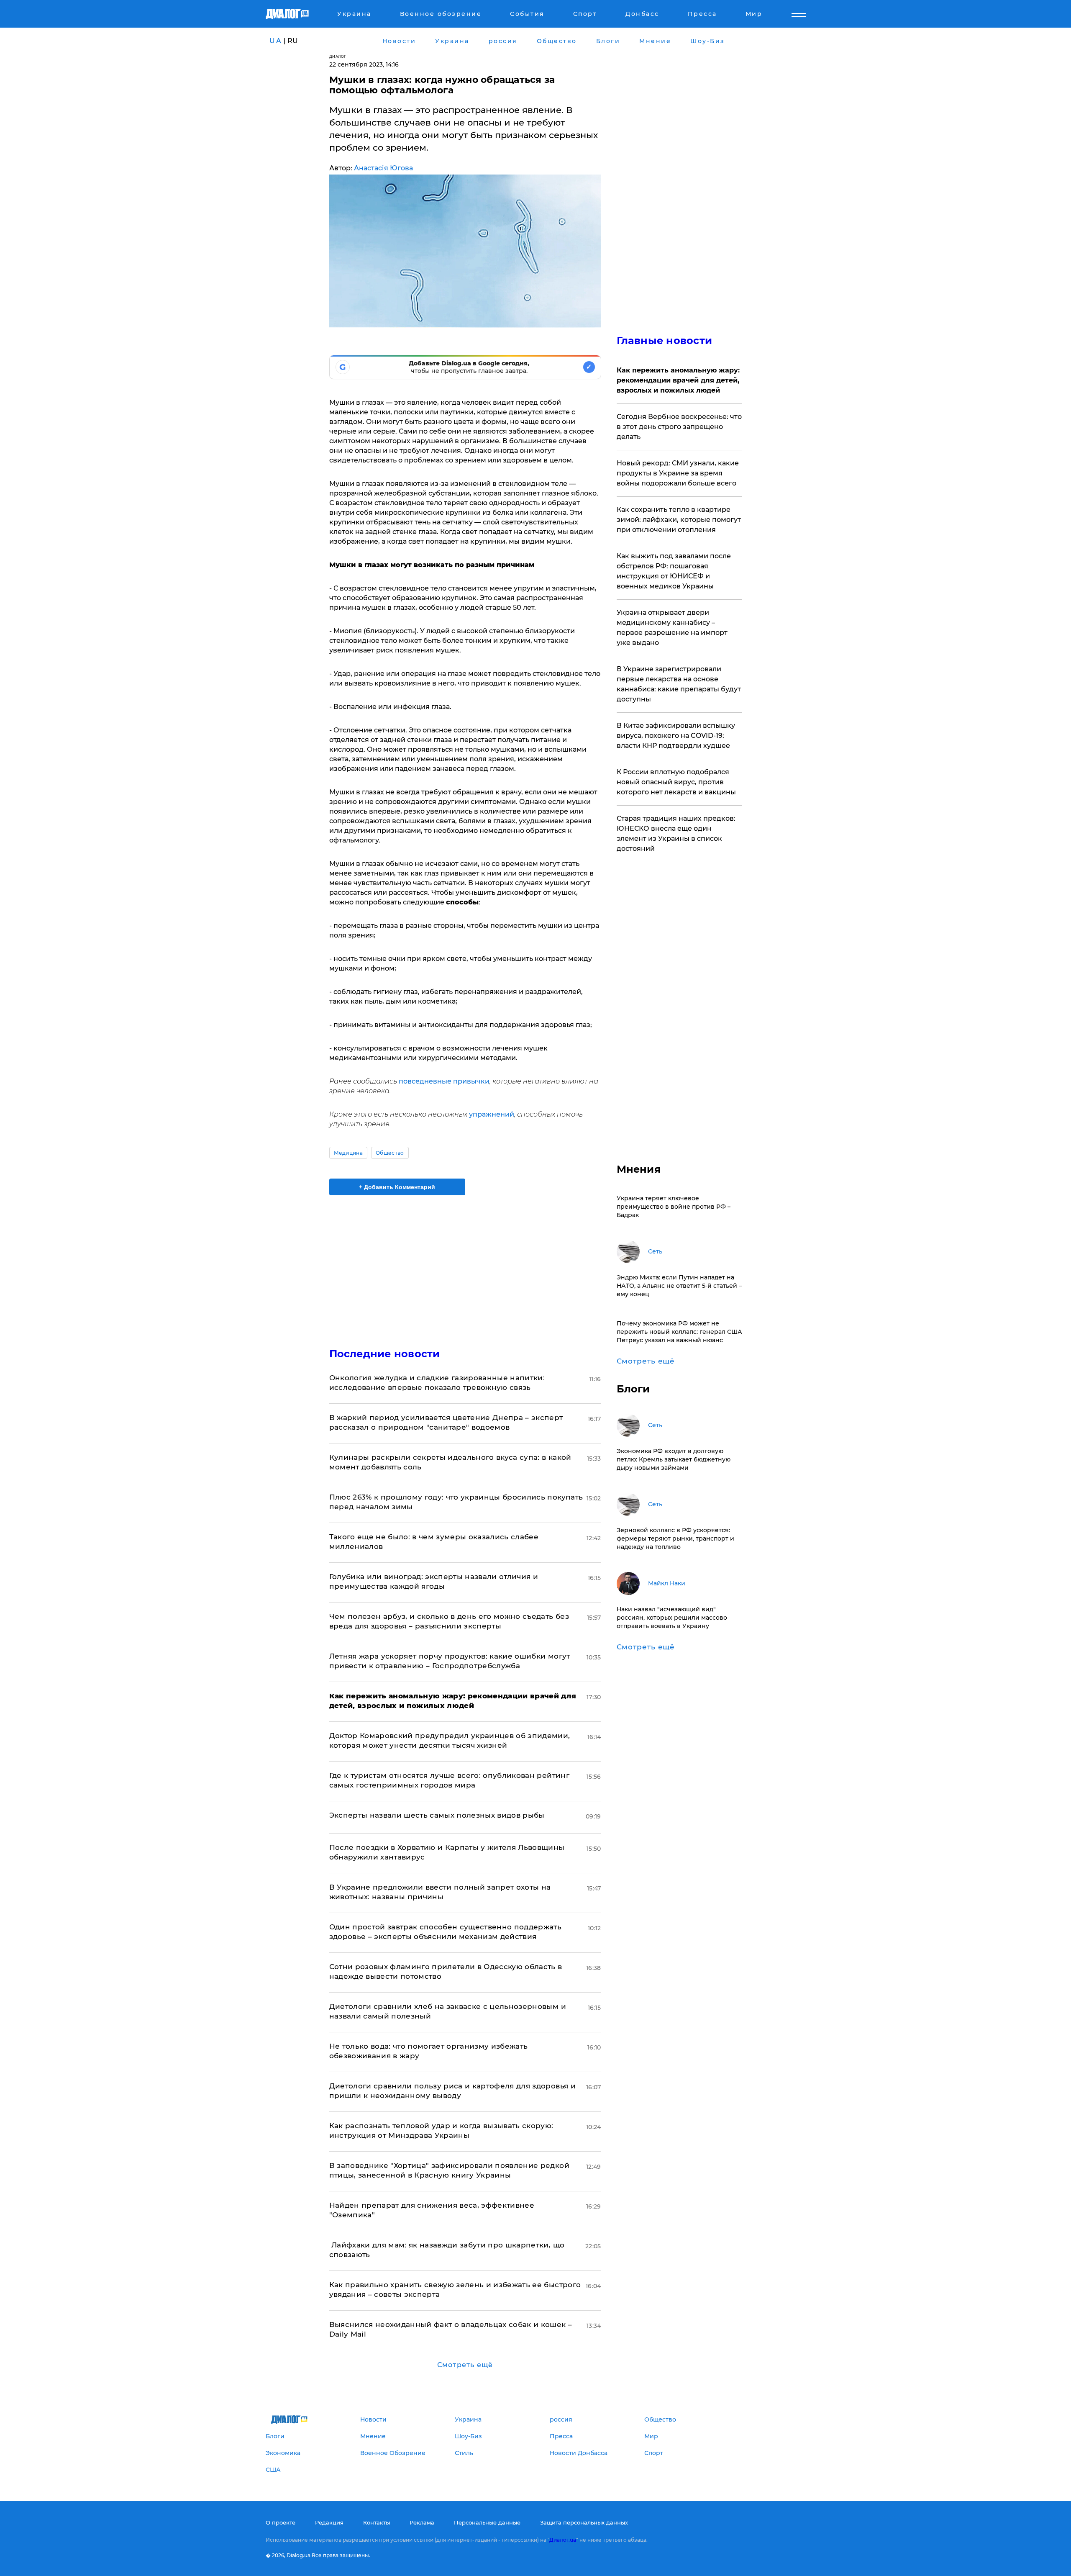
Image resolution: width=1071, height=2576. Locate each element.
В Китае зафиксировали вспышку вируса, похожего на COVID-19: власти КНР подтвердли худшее (676, 736)
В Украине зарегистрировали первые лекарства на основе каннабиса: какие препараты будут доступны (679, 684)
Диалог (338, 56)
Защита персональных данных (584, 2522)
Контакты (377, 2522)
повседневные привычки (444, 1081)
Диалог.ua (563, 2540)
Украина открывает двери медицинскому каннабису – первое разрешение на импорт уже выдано (672, 628)
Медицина (348, 1153)
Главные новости (665, 340)
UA (276, 41)
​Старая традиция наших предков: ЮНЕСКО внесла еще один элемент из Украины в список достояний (676, 833)
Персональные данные (487, 2522)
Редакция (329, 2522)
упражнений (492, 1114)
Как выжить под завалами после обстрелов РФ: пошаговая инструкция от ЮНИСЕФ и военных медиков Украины (674, 571)
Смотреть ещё (465, 2365)
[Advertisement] (465, 1264)
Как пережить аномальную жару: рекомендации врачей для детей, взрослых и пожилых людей (678, 380)
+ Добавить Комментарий (397, 1187)
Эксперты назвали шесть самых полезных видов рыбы (437, 1815)
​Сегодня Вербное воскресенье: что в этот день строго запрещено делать (679, 427)
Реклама (422, 2522)
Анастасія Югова (383, 168)
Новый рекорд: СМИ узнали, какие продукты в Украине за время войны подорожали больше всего (678, 473)
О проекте (281, 2522)
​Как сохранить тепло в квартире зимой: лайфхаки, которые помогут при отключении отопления (679, 520)
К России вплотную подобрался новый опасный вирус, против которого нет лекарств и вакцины (676, 782)
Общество (390, 1153)
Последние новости (385, 1354)
